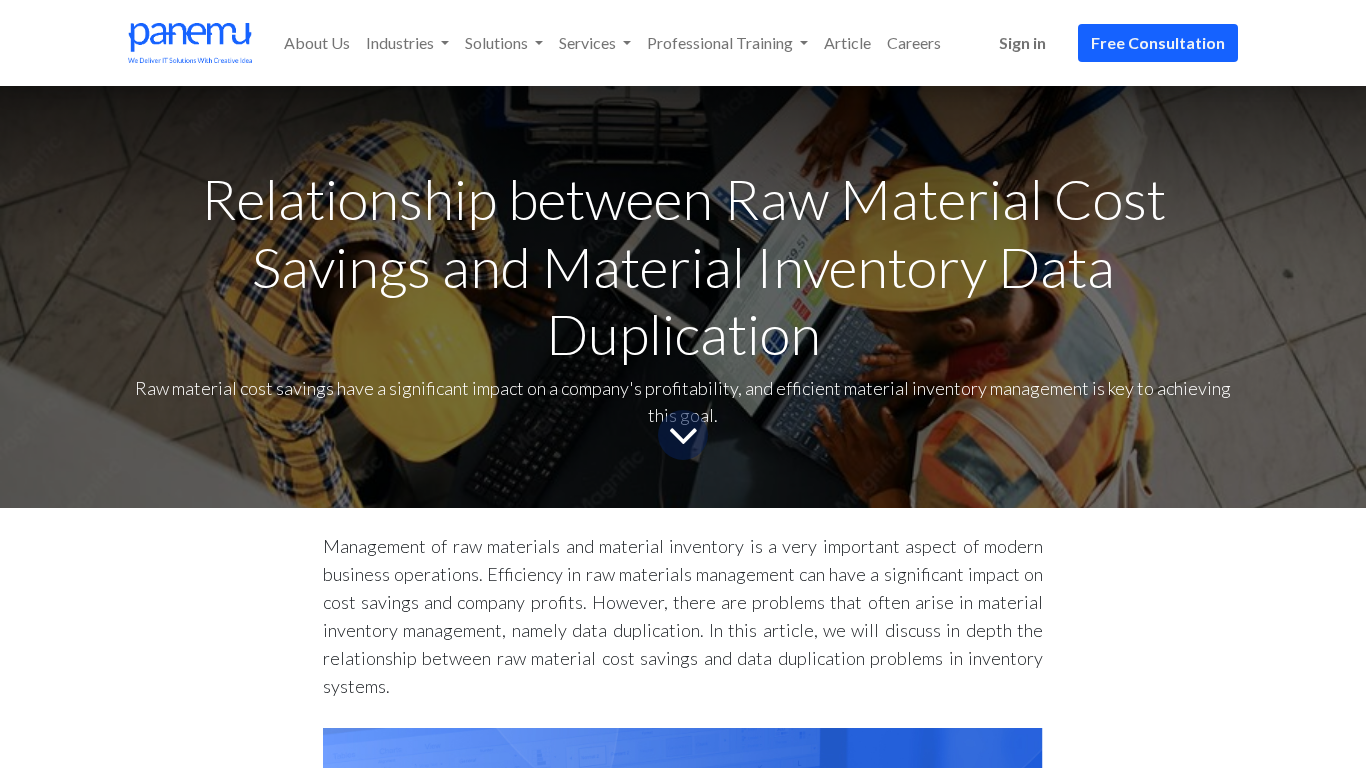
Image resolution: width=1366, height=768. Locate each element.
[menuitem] (317, 43)
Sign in (1022, 42)
